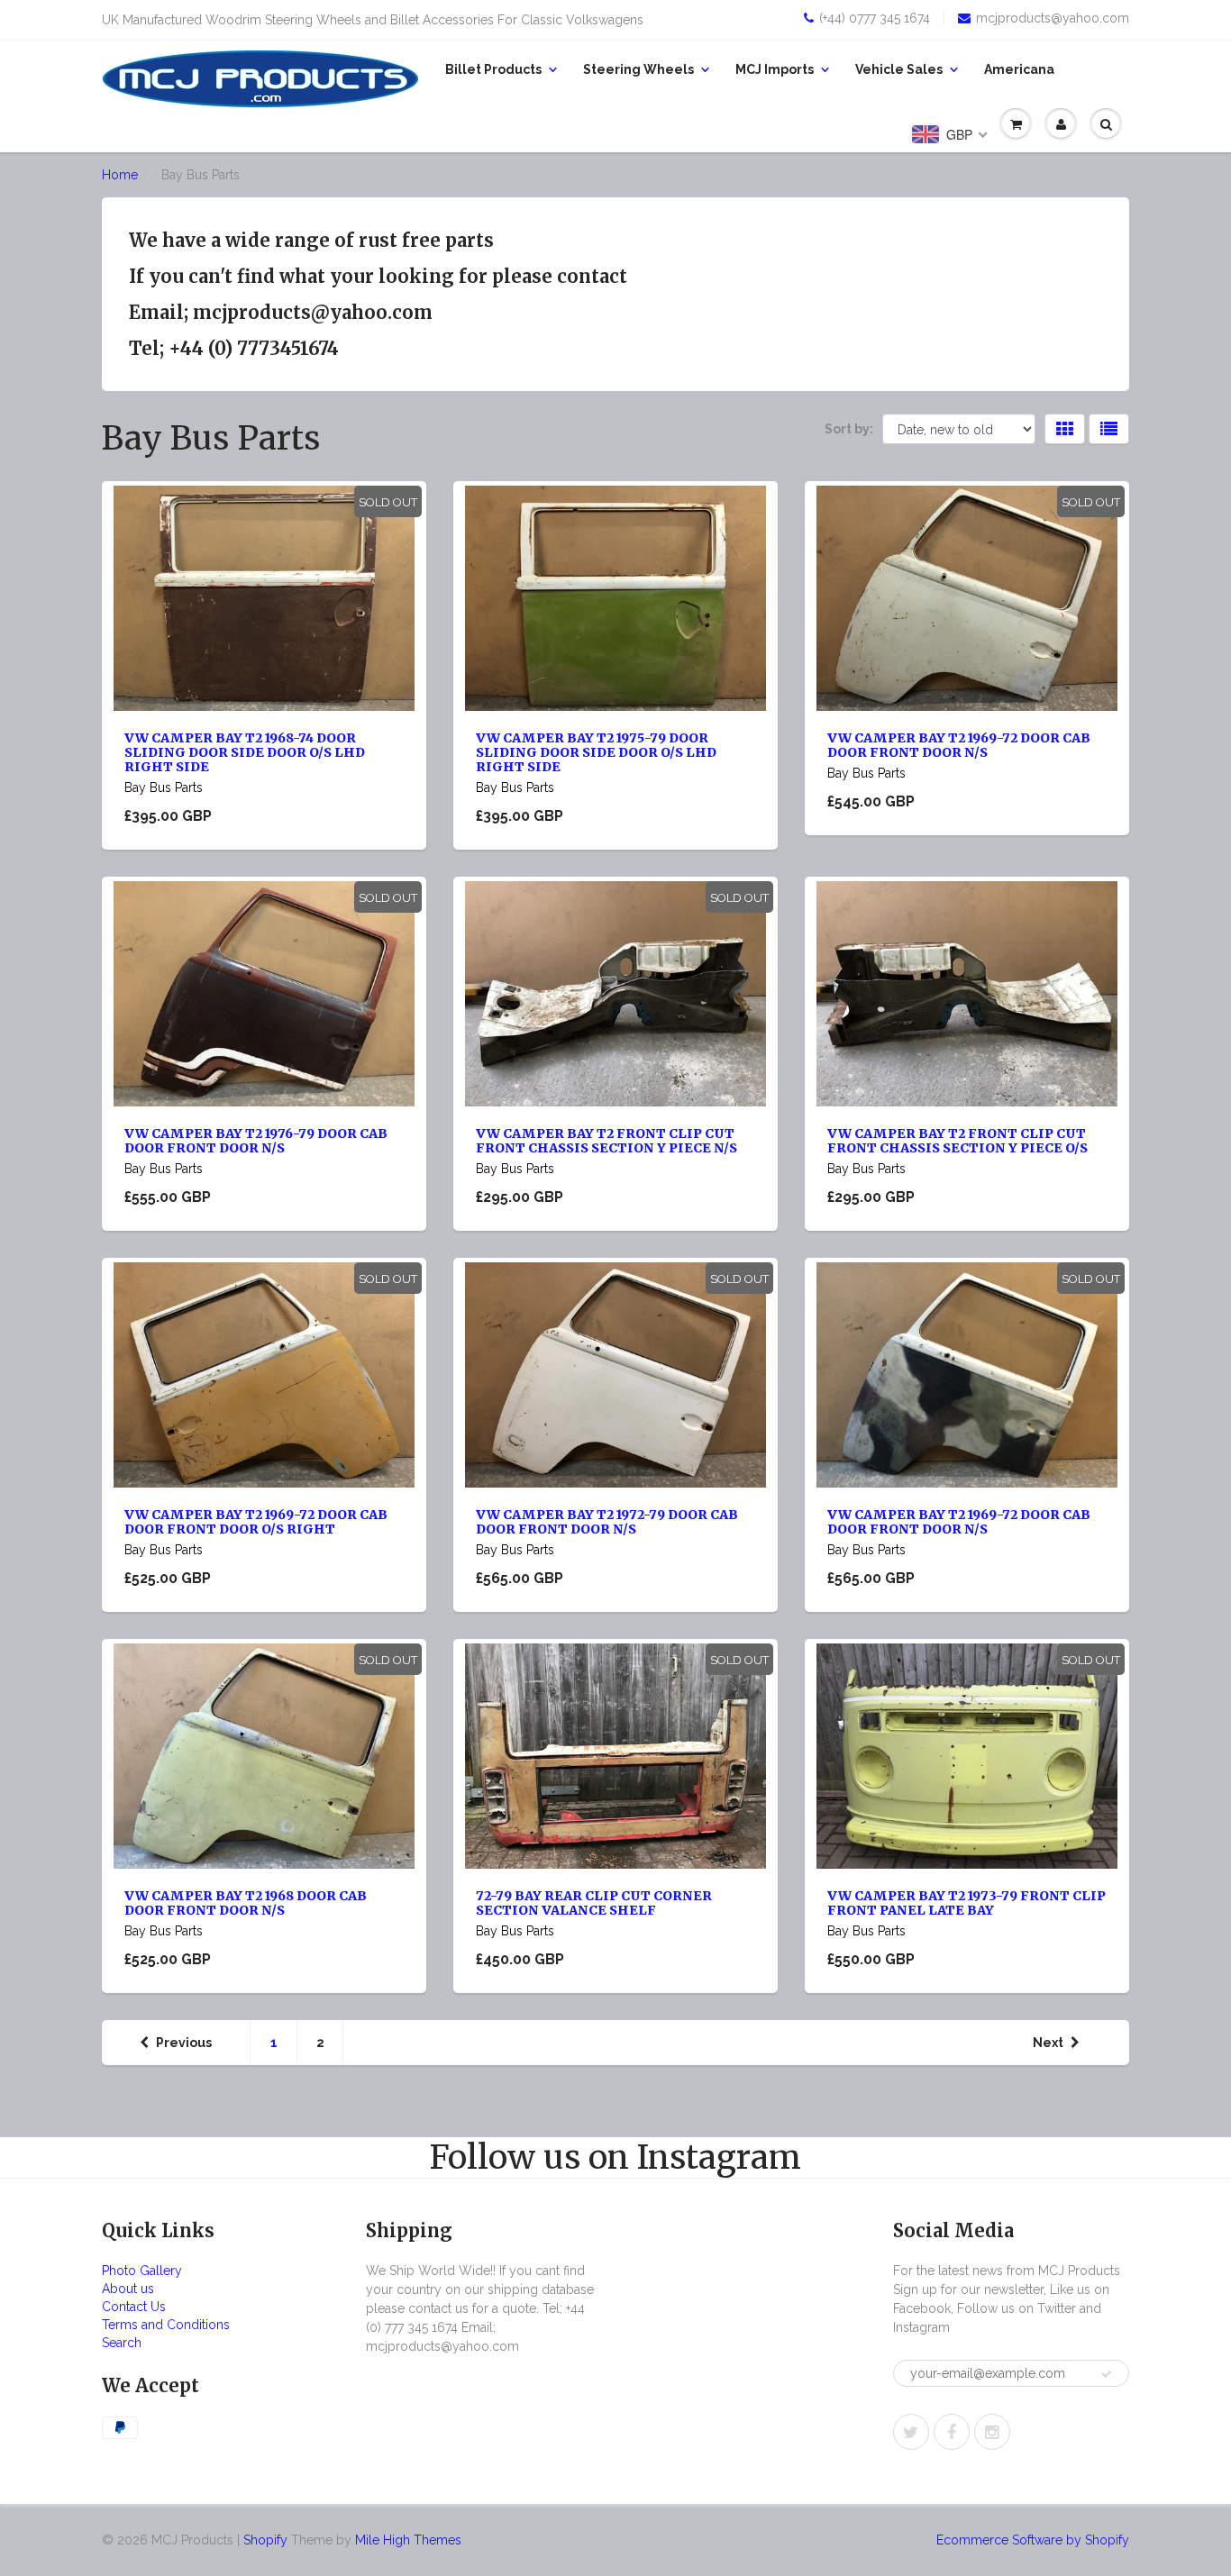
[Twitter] (911, 2432)
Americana (1019, 69)
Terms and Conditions (166, 2325)
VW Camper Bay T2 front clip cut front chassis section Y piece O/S (957, 1141)
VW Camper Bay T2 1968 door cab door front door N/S (246, 1903)
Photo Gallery (142, 2271)
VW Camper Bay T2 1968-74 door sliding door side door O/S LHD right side (245, 752)
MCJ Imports (775, 69)
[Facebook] (952, 2432)
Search (122, 2343)
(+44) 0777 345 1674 (875, 18)
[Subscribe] (1107, 2374)
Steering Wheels (638, 69)
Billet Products (493, 69)
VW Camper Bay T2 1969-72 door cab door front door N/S (959, 745)
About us (128, 2289)
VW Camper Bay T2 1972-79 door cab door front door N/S (607, 1522)
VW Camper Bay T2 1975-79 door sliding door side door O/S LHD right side (596, 752)
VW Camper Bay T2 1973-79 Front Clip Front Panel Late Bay (967, 1903)
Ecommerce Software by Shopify (1033, 2540)
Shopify (265, 2540)
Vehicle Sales (899, 69)
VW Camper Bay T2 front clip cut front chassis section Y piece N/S (606, 1141)
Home (120, 175)
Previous (184, 2043)
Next (1048, 2043)
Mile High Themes (408, 2540)
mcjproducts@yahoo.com (1053, 18)
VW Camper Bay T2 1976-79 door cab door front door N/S (256, 1141)
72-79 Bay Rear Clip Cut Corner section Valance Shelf (594, 1903)
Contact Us (134, 2307)
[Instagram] (992, 2432)
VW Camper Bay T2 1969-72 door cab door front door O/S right (256, 1522)
